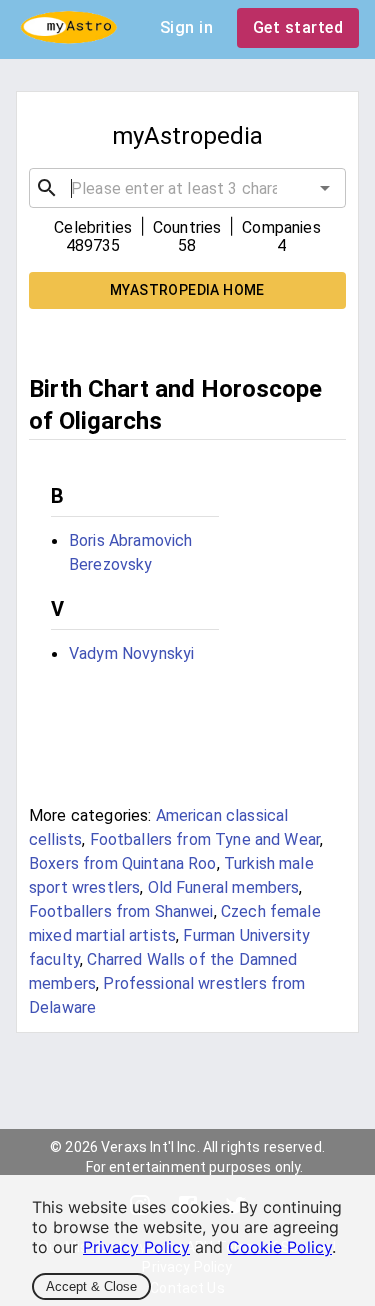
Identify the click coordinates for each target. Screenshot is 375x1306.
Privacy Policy (136, 1247)
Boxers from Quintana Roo (123, 863)
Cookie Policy (280, 1247)
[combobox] (187, 188)
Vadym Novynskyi (131, 653)
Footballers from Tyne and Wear (205, 839)
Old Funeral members (224, 887)
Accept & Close (91, 1286)
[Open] (325, 188)
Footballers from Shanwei (121, 911)
